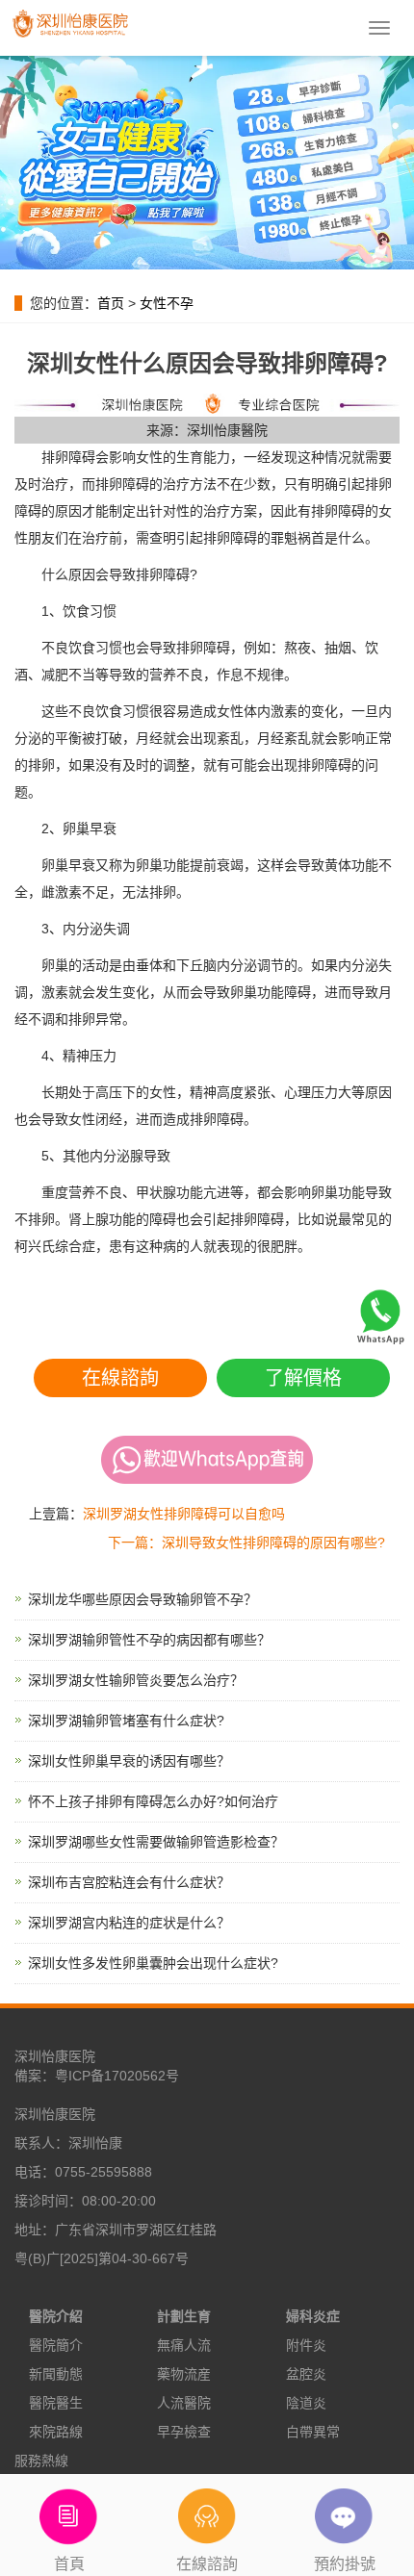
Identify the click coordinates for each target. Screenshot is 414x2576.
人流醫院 (184, 2403)
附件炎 (306, 2345)
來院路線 (56, 2432)
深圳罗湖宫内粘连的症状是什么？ (129, 1923)
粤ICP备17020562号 (117, 2076)
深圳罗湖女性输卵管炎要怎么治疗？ (136, 1680)
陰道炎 (306, 2403)
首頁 (69, 2564)
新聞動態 (56, 2374)
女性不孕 (167, 303)
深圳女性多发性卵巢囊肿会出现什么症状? (153, 1963)
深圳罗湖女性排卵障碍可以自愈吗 (184, 1514)
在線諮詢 (120, 1378)
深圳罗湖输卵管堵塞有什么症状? (126, 1721)
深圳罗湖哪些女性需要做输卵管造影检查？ (156, 1842)
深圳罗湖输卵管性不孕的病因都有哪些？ (149, 1640)
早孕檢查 (184, 2432)
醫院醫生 (56, 2403)
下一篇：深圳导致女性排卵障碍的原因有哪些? (246, 1543)
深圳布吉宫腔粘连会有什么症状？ (129, 1882)
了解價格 (303, 1378)
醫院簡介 (56, 2345)
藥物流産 (184, 2374)
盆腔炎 (306, 2374)
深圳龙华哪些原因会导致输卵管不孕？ (142, 1599)
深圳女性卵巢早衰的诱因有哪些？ (129, 1761)
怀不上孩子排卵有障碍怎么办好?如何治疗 (153, 1801)
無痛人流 (184, 2345)
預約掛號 (345, 2564)
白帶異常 (313, 2432)
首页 (111, 303)
